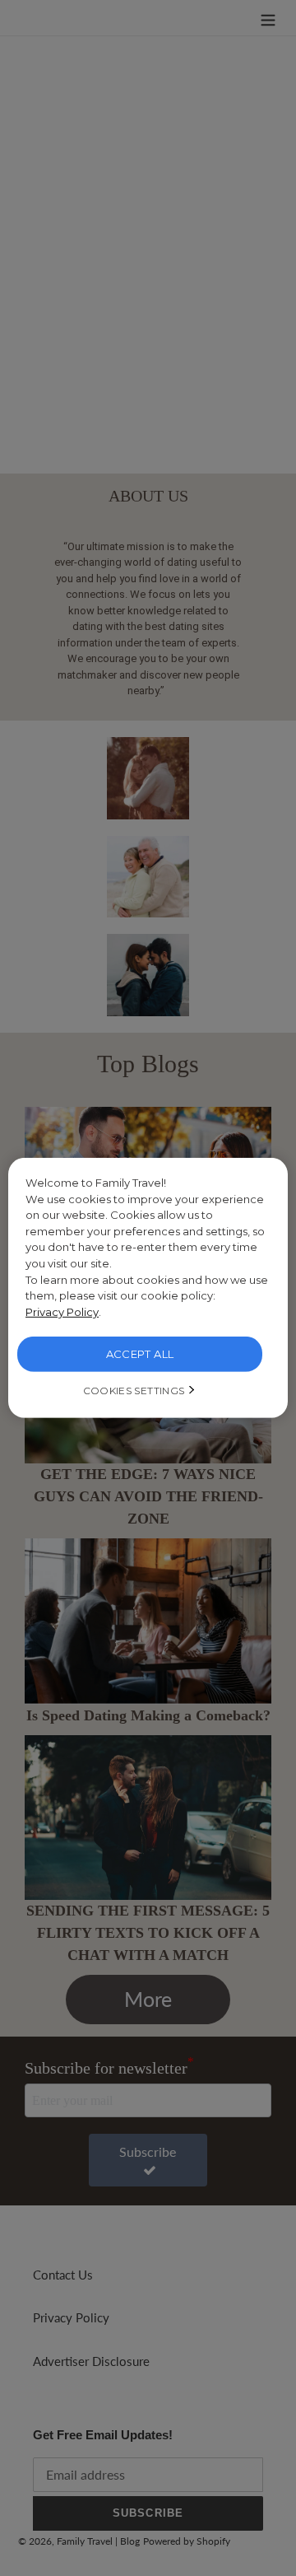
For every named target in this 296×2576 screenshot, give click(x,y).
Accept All (140, 1354)
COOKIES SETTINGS (134, 1391)
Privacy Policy (62, 1312)
